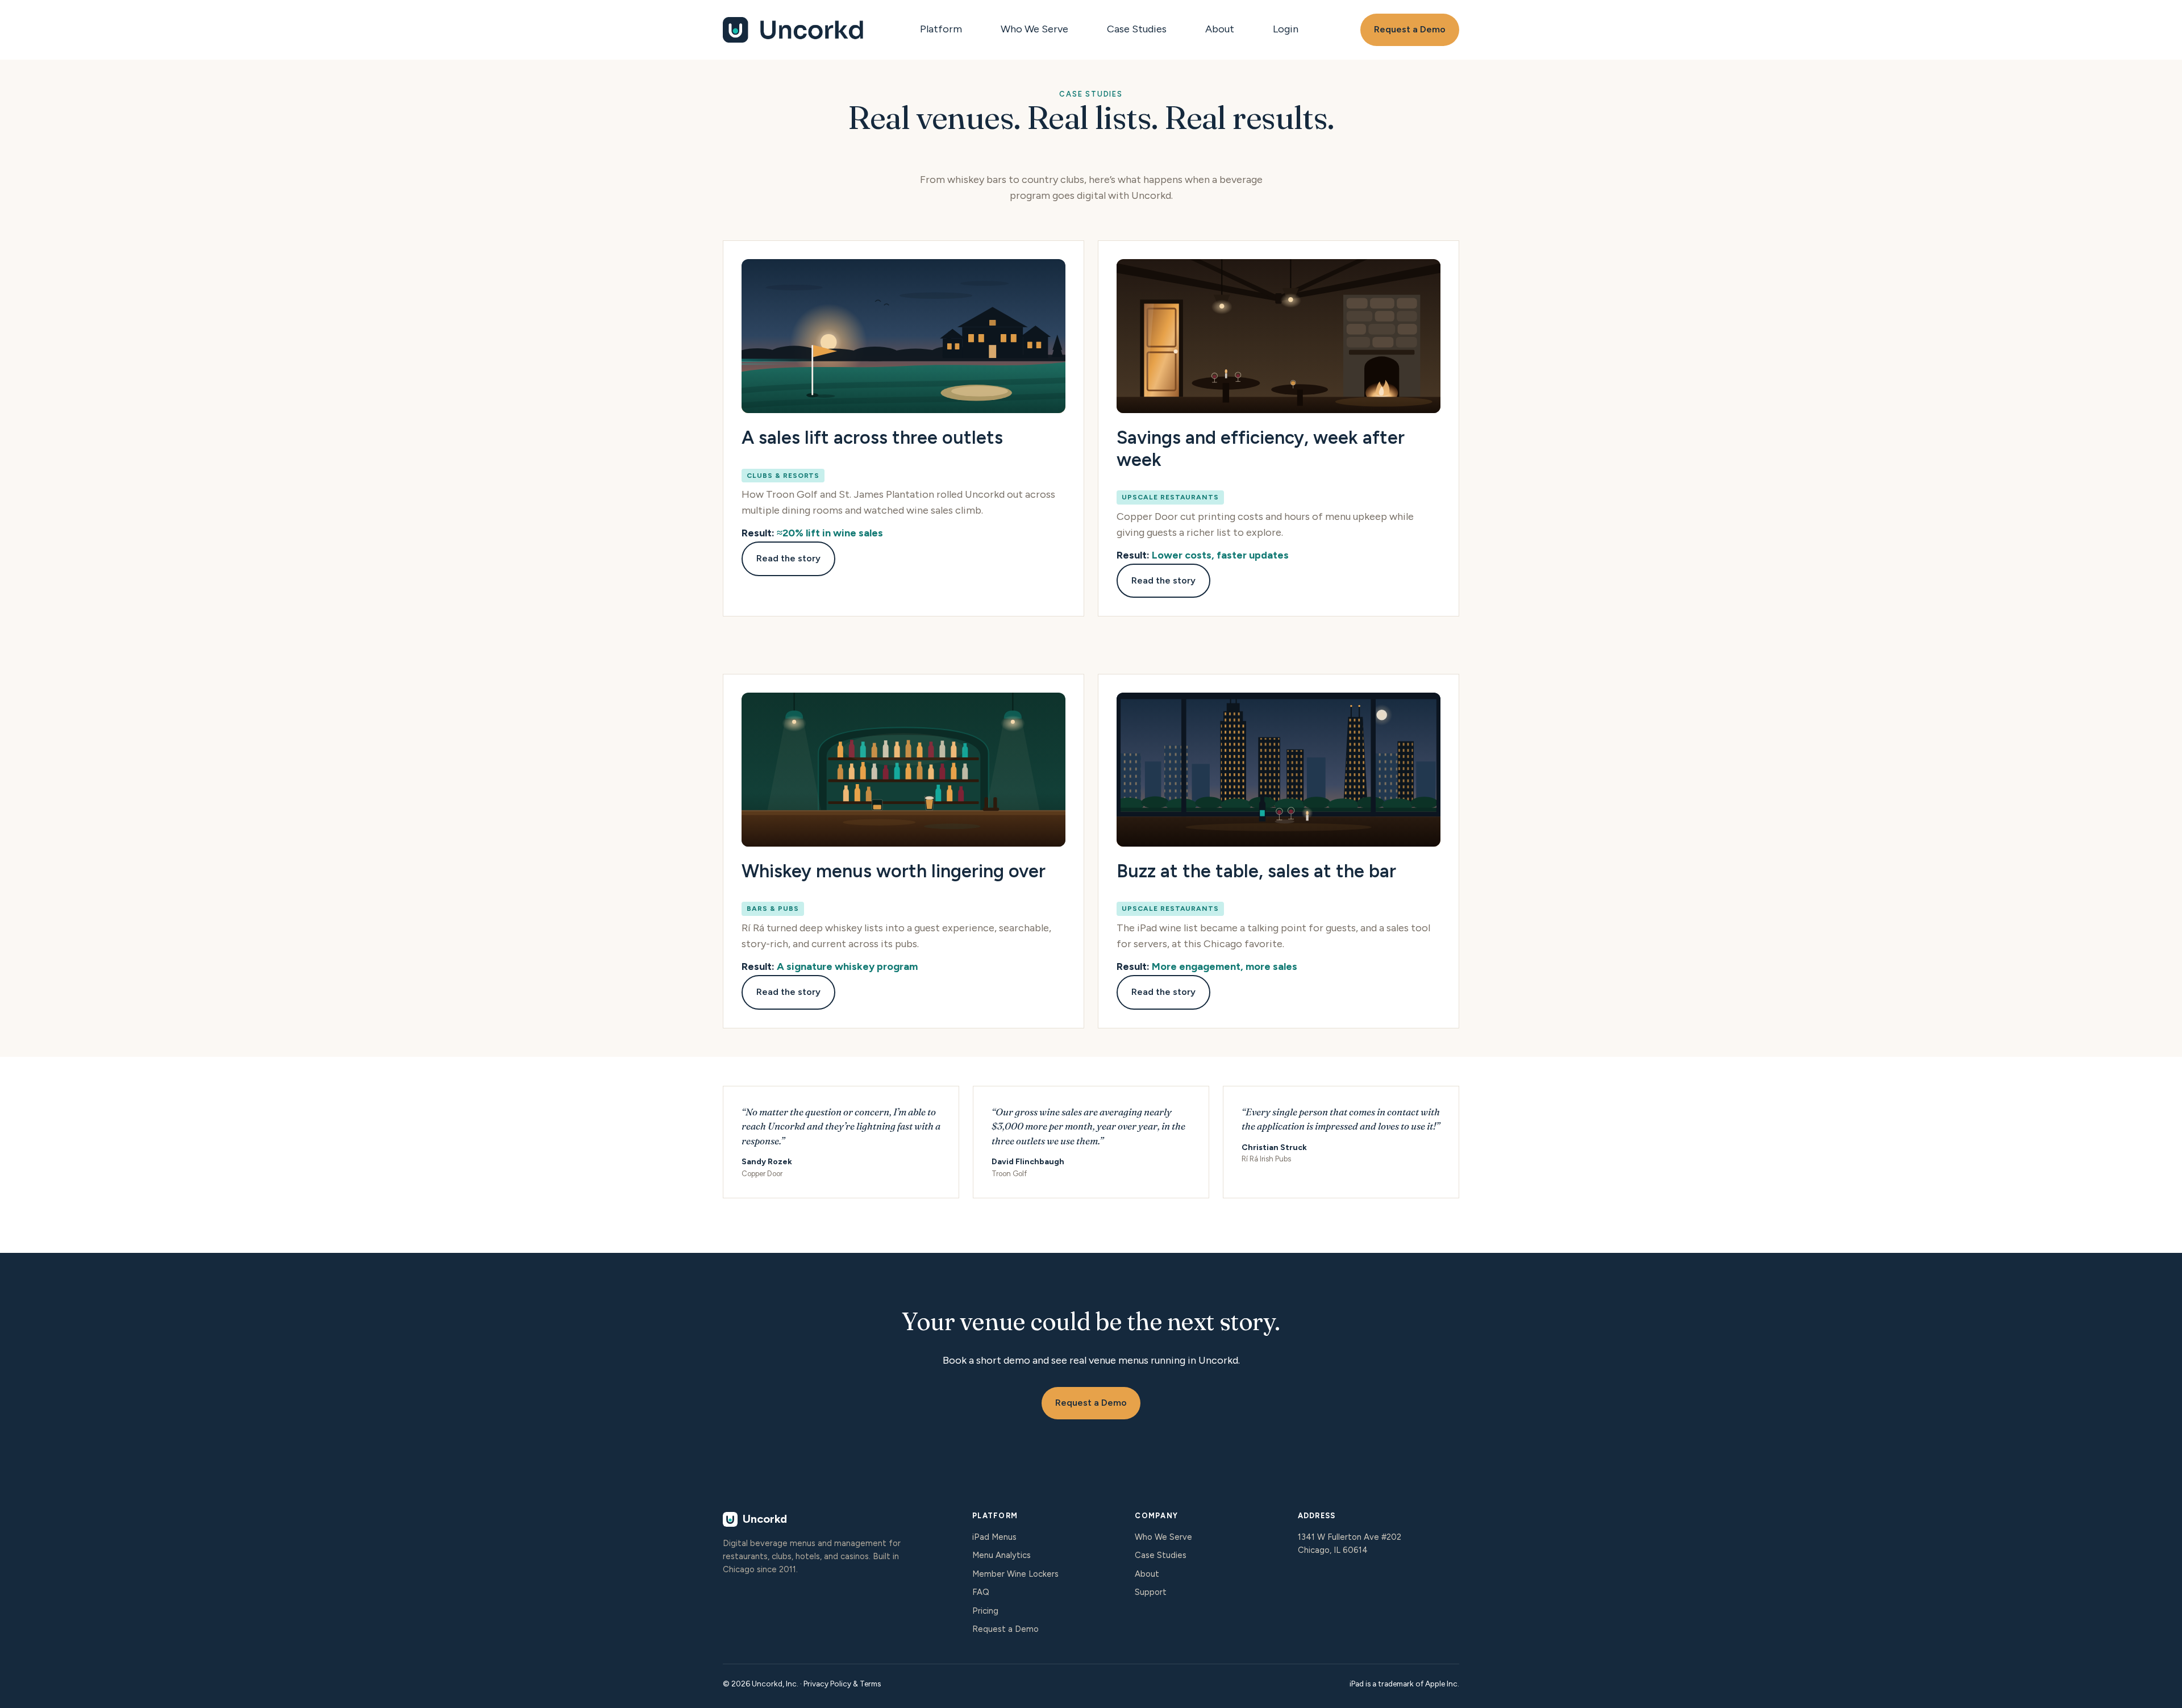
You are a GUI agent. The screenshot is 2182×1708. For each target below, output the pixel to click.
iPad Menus (994, 1537)
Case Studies (1137, 29)
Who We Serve (1034, 29)
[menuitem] (944, 30)
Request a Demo (1410, 29)
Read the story (788, 558)
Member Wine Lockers (1015, 1574)
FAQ (981, 1592)
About (1220, 29)
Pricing (985, 1611)
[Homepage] (794, 30)
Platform (941, 29)
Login (1286, 29)
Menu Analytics (1002, 1555)
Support (1151, 1592)
